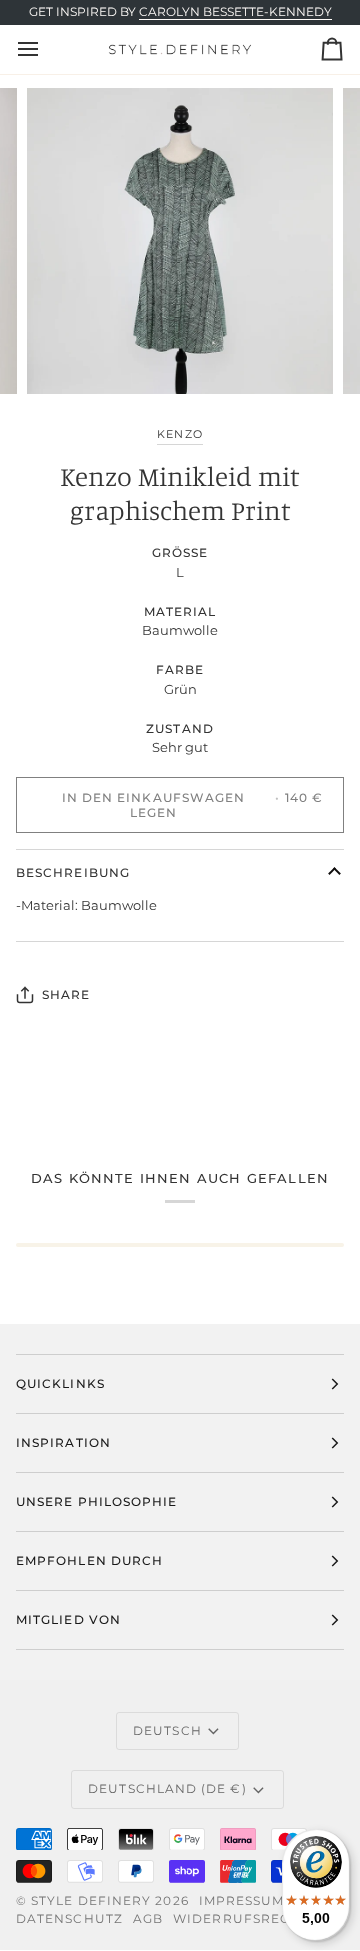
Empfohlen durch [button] (89, 1560)
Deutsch (167, 1730)
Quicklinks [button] (60, 1383)
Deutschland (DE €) (167, 1788)
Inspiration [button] (63, 1442)
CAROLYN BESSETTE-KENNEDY (235, 12)
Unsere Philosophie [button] (96, 1501)
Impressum (242, 1900)
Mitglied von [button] (68, 1619)
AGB (148, 1918)
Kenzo (179, 434)
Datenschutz (69, 1918)
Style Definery (91, 1900)
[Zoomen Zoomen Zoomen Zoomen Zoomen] (180, 241)
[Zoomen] (64, 356)
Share (66, 994)
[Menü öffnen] (46, 49)
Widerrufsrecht (241, 1918)
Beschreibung (73, 872)
